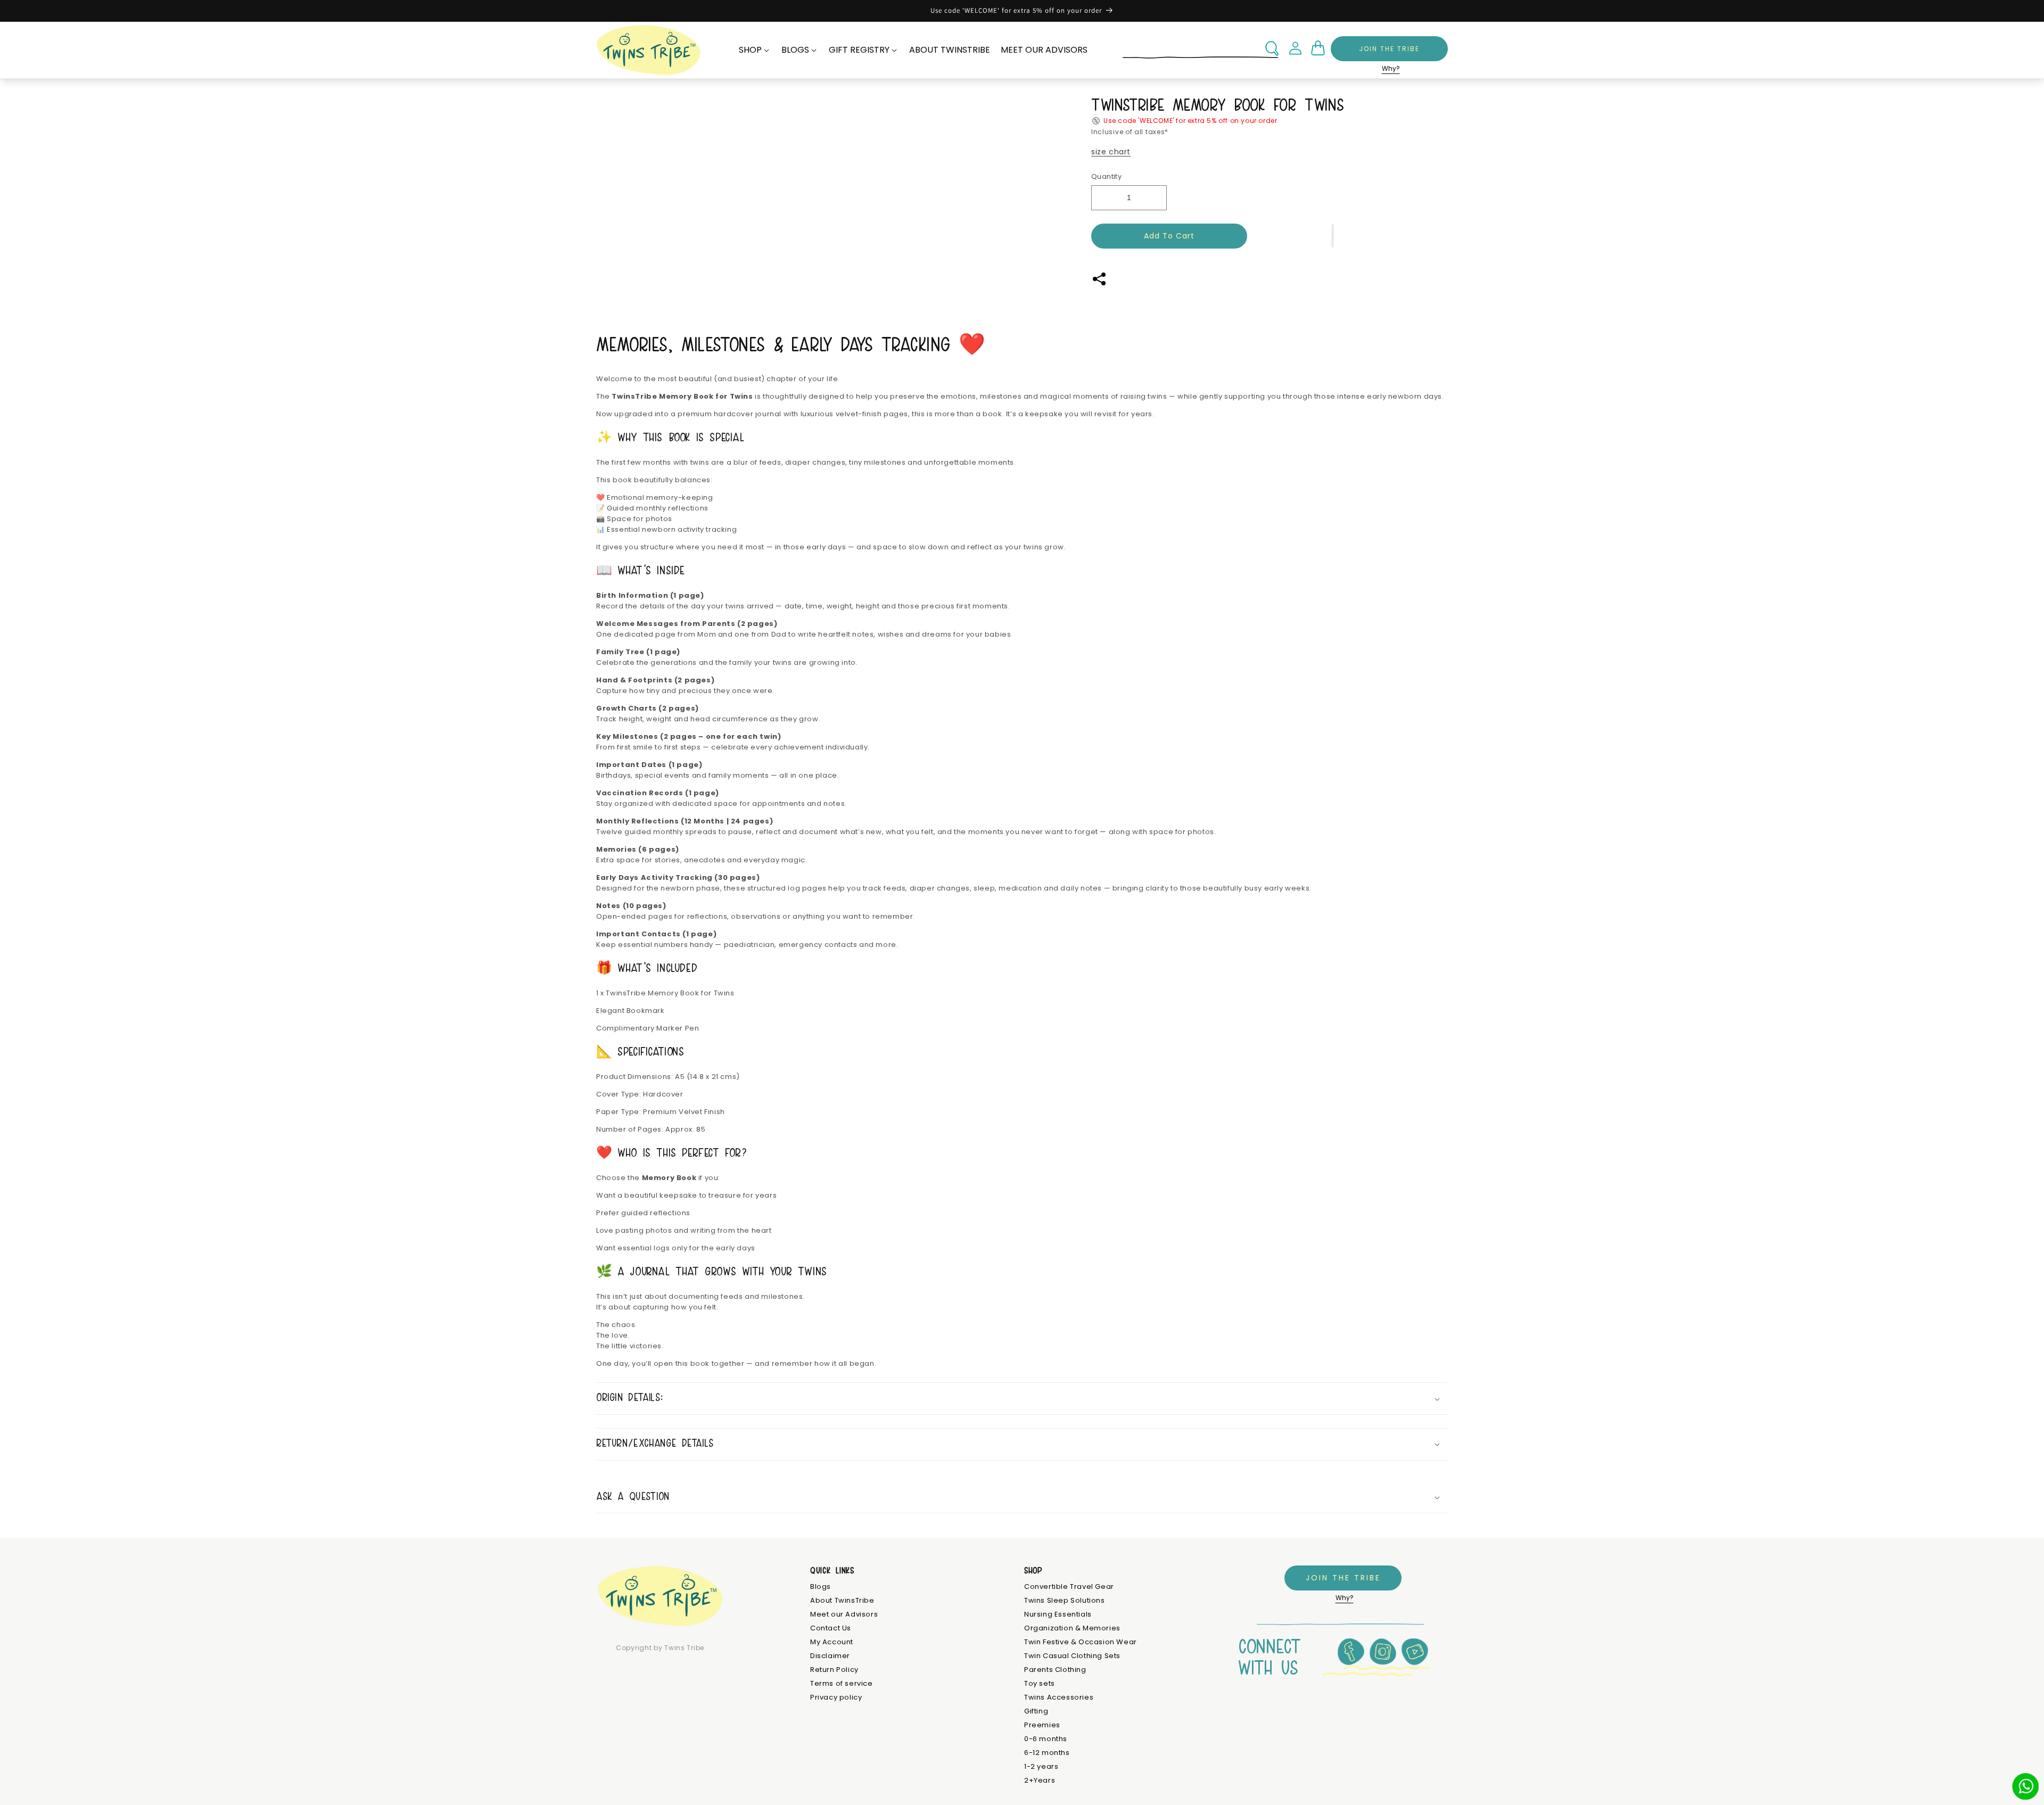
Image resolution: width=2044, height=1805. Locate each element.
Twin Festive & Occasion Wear (1081, 1642)
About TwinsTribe (842, 1601)
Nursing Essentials (1058, 1615)
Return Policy (834, 1670)
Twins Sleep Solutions (1065, 1601)
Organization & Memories (1072, 1629)
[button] (1333, 236)
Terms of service (842, 1684)
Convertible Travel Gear (1069, 1587)
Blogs (821, 1587)
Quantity (1106, 176)
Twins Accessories (1059, 1698)
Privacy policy (836, 1698)
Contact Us (831, 1629)
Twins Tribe (684, 1648)
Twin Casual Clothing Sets (1072, 1656)
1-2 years (1041, 1767)
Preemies (1042, 1725)
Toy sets (1040, 1684)
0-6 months (1046, 1739)
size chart (1111, 152)
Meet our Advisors (844, 1615)
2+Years (1040, 1781)
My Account (832, 1642)
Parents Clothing (1055, 1670)
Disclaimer (830, 1656)
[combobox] (1201, 49)
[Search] (1272, 48)
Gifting (1036, 1712)
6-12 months (1047, 1753)
